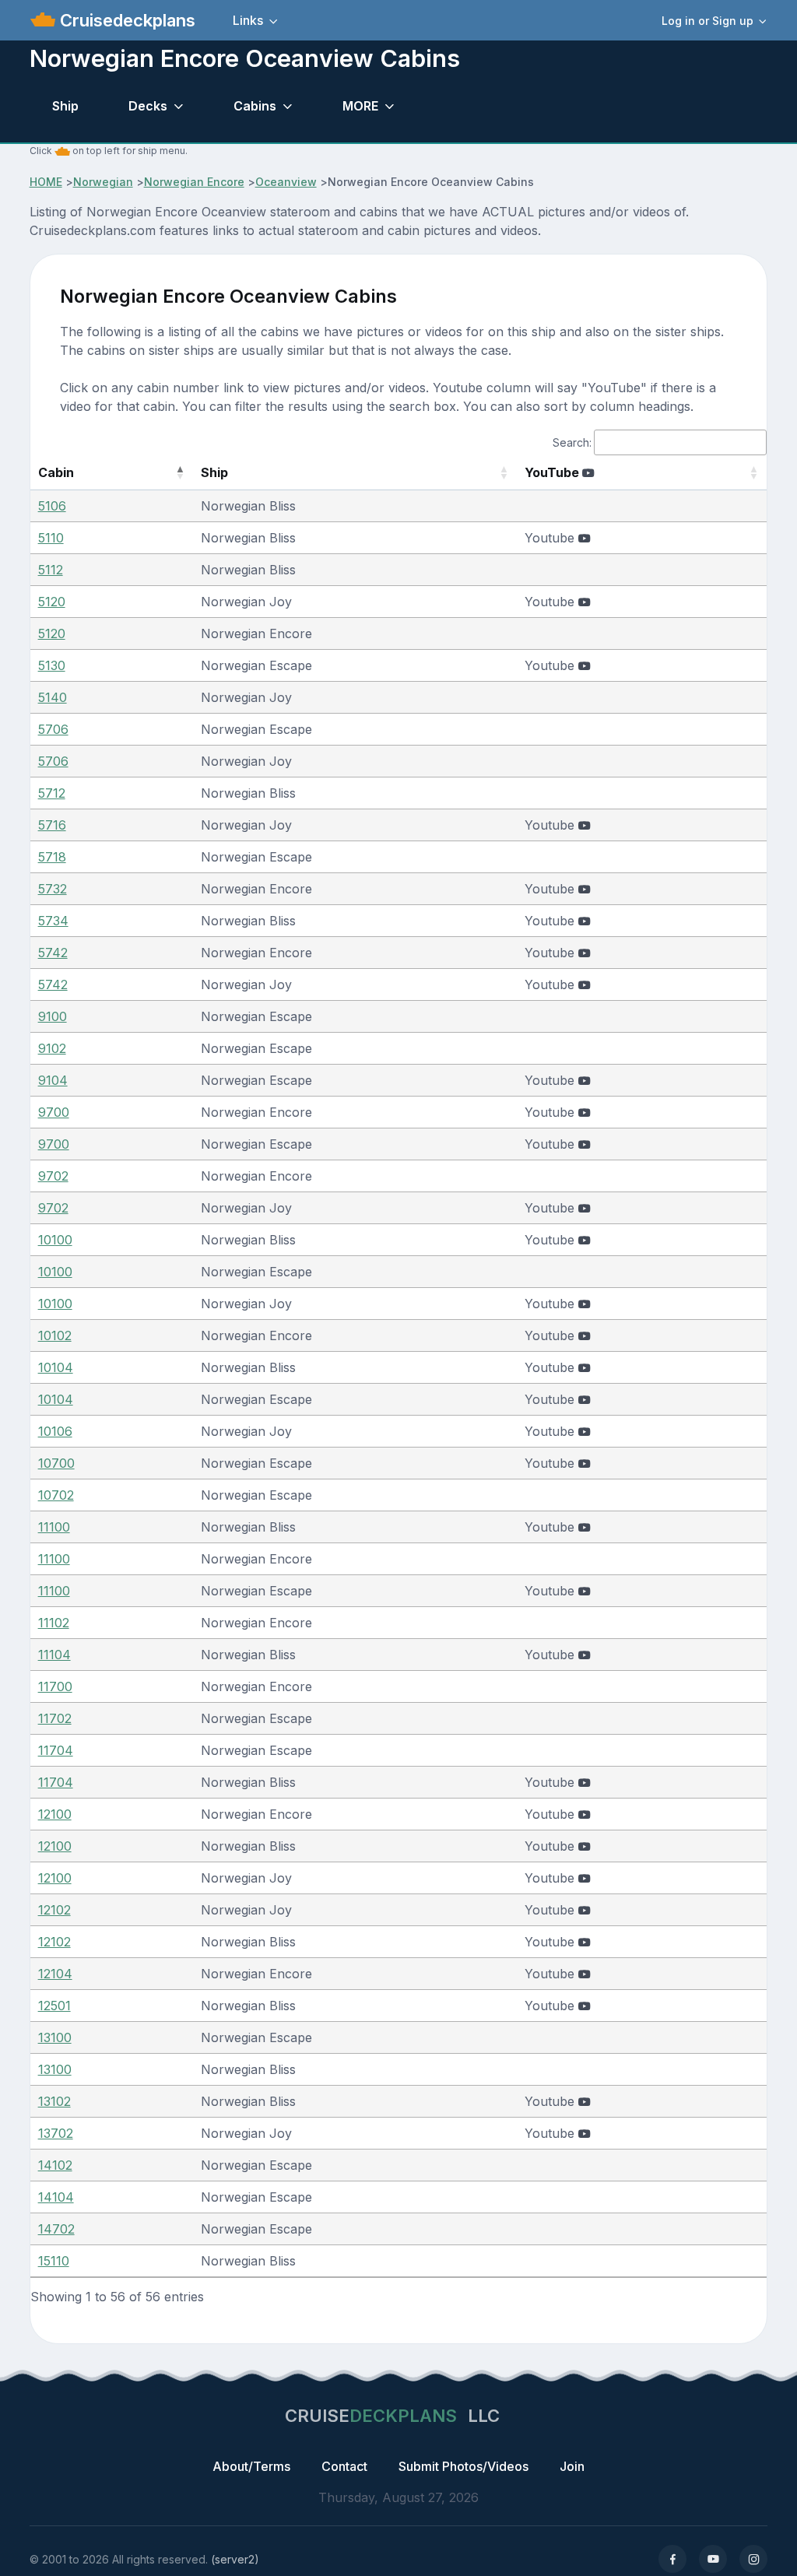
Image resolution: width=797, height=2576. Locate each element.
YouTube (553, 472)
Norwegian (103, 182)
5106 (52, 506)
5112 (51, 570)
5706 (53, 729)
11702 (55, 1718)
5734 (53, 921)
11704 (56, 1750)
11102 (54, 1623)
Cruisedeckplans (125, 20)
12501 (54, 2006)
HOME (46, 182)
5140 (53, 697)
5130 (52, 665)
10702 (56, 1495)
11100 (54, 1527)
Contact (344, 2466)
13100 (55, 2037)
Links (248, 20)
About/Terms (251, 2466)
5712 (52, 793)
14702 (56, 2229)
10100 (55, 1240)
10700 (56, 1463)
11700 (55, 1686)
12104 (55, 1974)
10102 (55, 1335)
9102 (52, 1048)
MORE (360, 106)
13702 (56, 2133)
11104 (54, 1655)
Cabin (56, 472)
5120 (52, 602)
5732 (53, 889)
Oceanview (286, 182)
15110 (54, 2261)
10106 (55, 1431)
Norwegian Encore (194, 182)
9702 (53, 1176)
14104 (56, 2197)
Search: (572, 442)
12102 (54, 1910)
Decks (148, 106)
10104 (56, 1367)
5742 (53, 953)
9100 (53, 1016)
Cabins (255, 106)
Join (572, 2466)
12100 (55, 1814)
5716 (52, 825)
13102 (54, 2101)
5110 (51, 538)
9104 (53, 1080)
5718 (52, 857)
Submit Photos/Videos (463, 2466)
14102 (55, 2165)
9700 (54, 1112)
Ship (65, 106)
